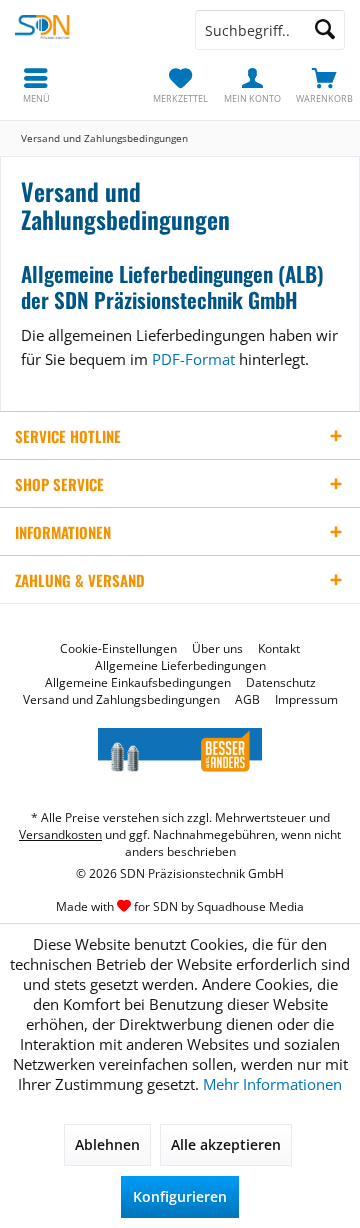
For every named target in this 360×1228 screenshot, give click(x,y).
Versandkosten (60, 834)
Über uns (217, 649)
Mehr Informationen (272, 1084)
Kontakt (279, 649)
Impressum (306, 700)
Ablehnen (107, 1144)
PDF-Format (193, 359)
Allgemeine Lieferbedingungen (180, 666)
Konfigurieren (180, 1196)
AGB (247, 700)
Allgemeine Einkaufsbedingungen (138, 683)
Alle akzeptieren (226, 1144)
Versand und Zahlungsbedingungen (121, 700)
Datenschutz (281, 683)
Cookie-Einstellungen (118, 649)
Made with (180, 906)
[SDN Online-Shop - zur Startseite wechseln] (90, 30)
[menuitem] (324, 85)
